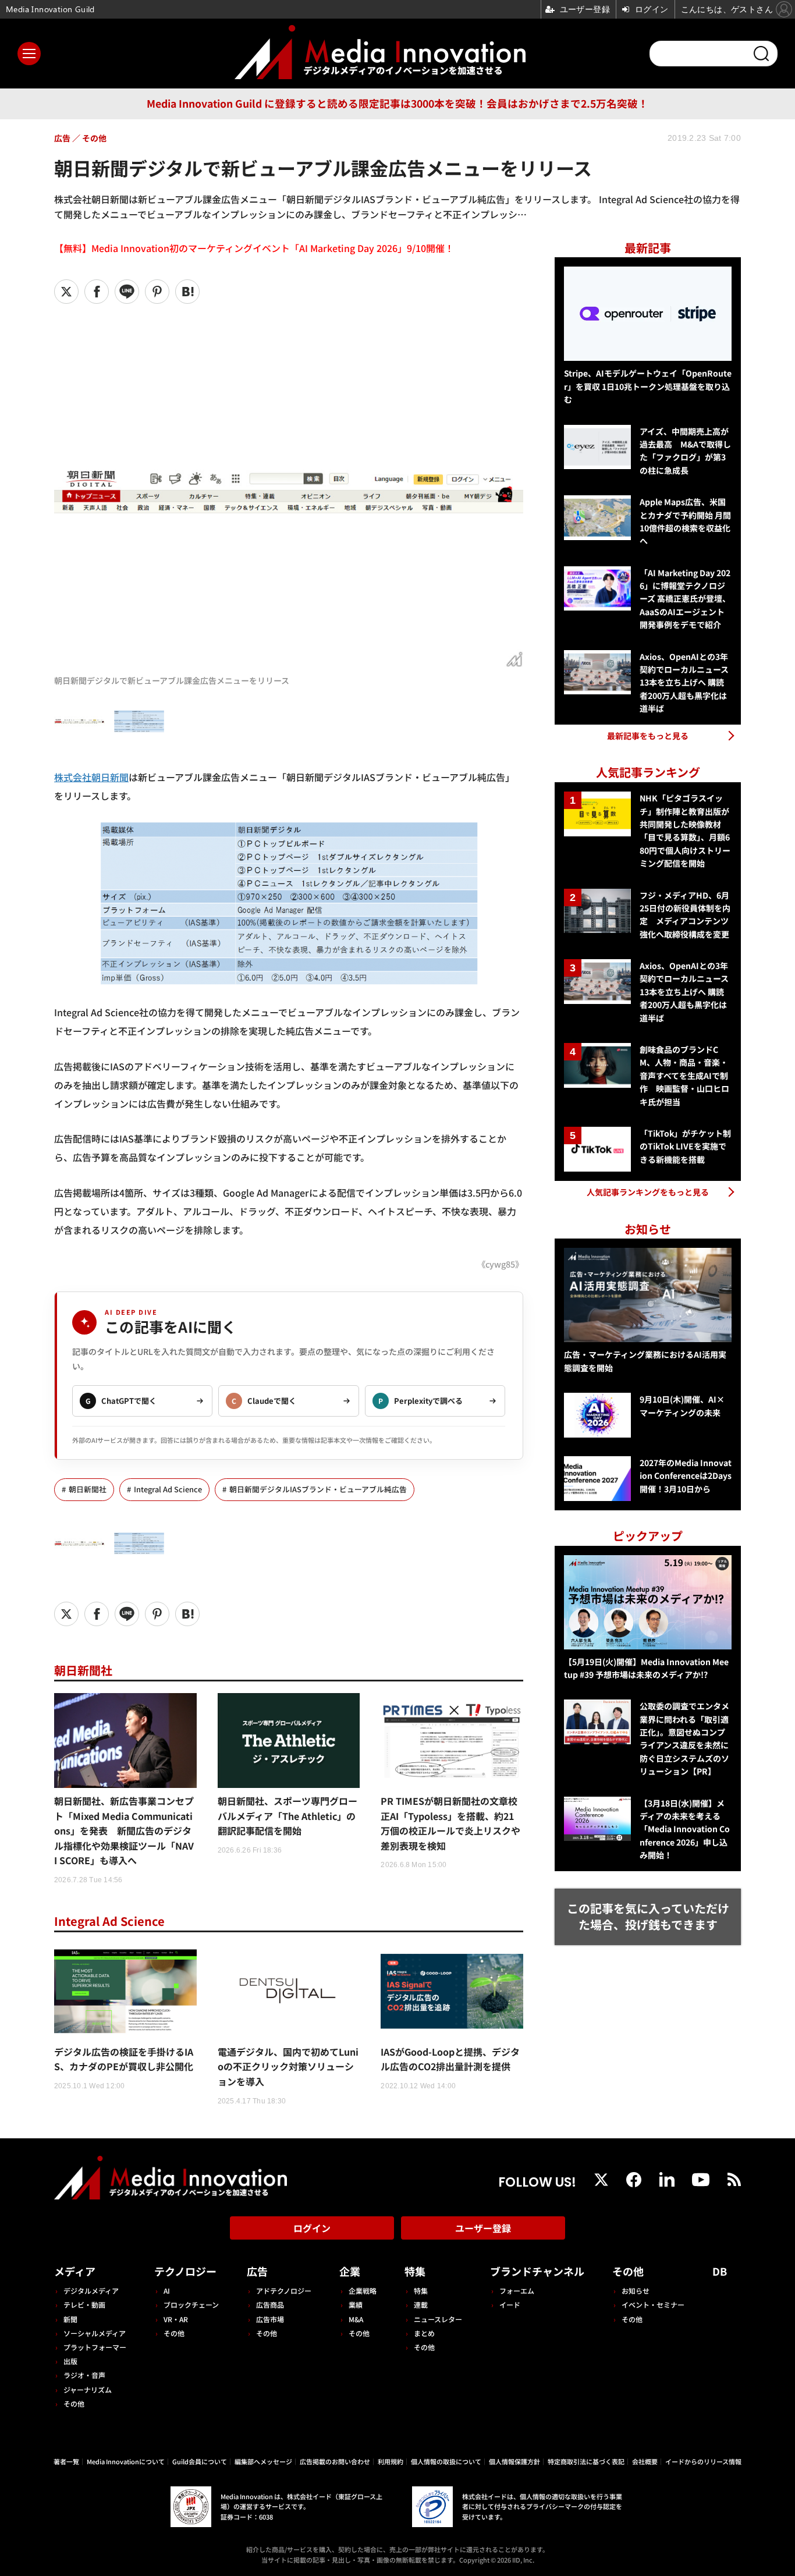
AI (167, 2291)
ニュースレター (438, 2319)
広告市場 (270, 2319)
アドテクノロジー (284, 2291)
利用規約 (391, 2461)
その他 (74, 2403)
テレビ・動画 (84, 2304)
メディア (75, 2271)
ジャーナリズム (88, 2389)
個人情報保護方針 (514, 2461)
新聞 (70, 2319)
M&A (356, 2319)
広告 (257, 2271)
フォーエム (517, 2291)
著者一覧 (66, 2461)
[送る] (127, 292)
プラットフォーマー (95, 2347)
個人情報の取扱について (446, 2461)
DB (720, 2271)
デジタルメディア (91, 2291)
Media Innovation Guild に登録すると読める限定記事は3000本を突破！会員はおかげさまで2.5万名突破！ (397, 103)
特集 (415, 2271)
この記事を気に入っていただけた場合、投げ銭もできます (648, 1917)
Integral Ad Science (168, 1489)
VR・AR (176, 2319)
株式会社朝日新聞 (91, 777)
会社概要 (645, 2461)
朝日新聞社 (88, 1489)
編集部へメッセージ (263, 2461)
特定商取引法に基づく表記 (586, 2461)
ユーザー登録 (483, 2228)
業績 (356, 2304)
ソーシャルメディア (95, 2333)
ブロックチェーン (191, 2304)
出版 (70, 2361)
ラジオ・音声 (84, 2375)
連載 (421, 2304)
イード (510, 2304)
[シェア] (97, 292)
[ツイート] (66, 292)
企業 (350, 2271)
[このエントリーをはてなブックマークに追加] (187, 292)
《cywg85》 (500, 1264)
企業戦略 (363, 2291)
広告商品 (270, 2304)
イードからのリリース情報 (703, 2461)
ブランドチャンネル (537, 2271)
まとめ (424, 2333)
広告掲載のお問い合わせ (335, 2461)
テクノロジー (185, 2271)
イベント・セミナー (653, 2304)
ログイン (312, 2228)
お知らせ (636, 2291)
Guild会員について (200, 2461)
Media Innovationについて (126, 2461)
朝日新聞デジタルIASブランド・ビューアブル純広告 (318, 1489)
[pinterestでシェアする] (157, 292)
